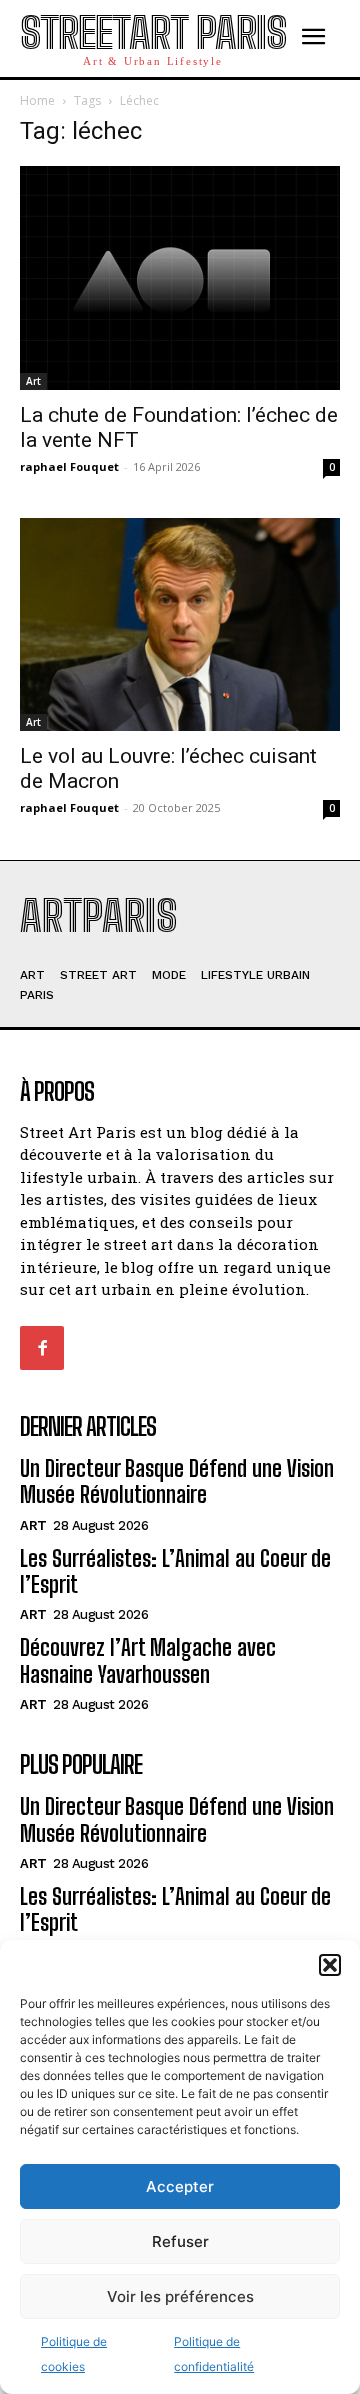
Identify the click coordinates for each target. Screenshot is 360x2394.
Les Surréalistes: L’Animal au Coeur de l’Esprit (175, 1571)
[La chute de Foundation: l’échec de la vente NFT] (180, 278)
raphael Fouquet (69, 466)
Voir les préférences (180, 2296)
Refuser (180, 2241)
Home (37, 100)
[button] (330, 1965)
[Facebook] (42, 1348)
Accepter (180, 2186)
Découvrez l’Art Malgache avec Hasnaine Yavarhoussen (148, 1660)
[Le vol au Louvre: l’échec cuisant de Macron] (180, 624)
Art (33, 381)
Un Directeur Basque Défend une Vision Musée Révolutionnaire (177, 1481)
